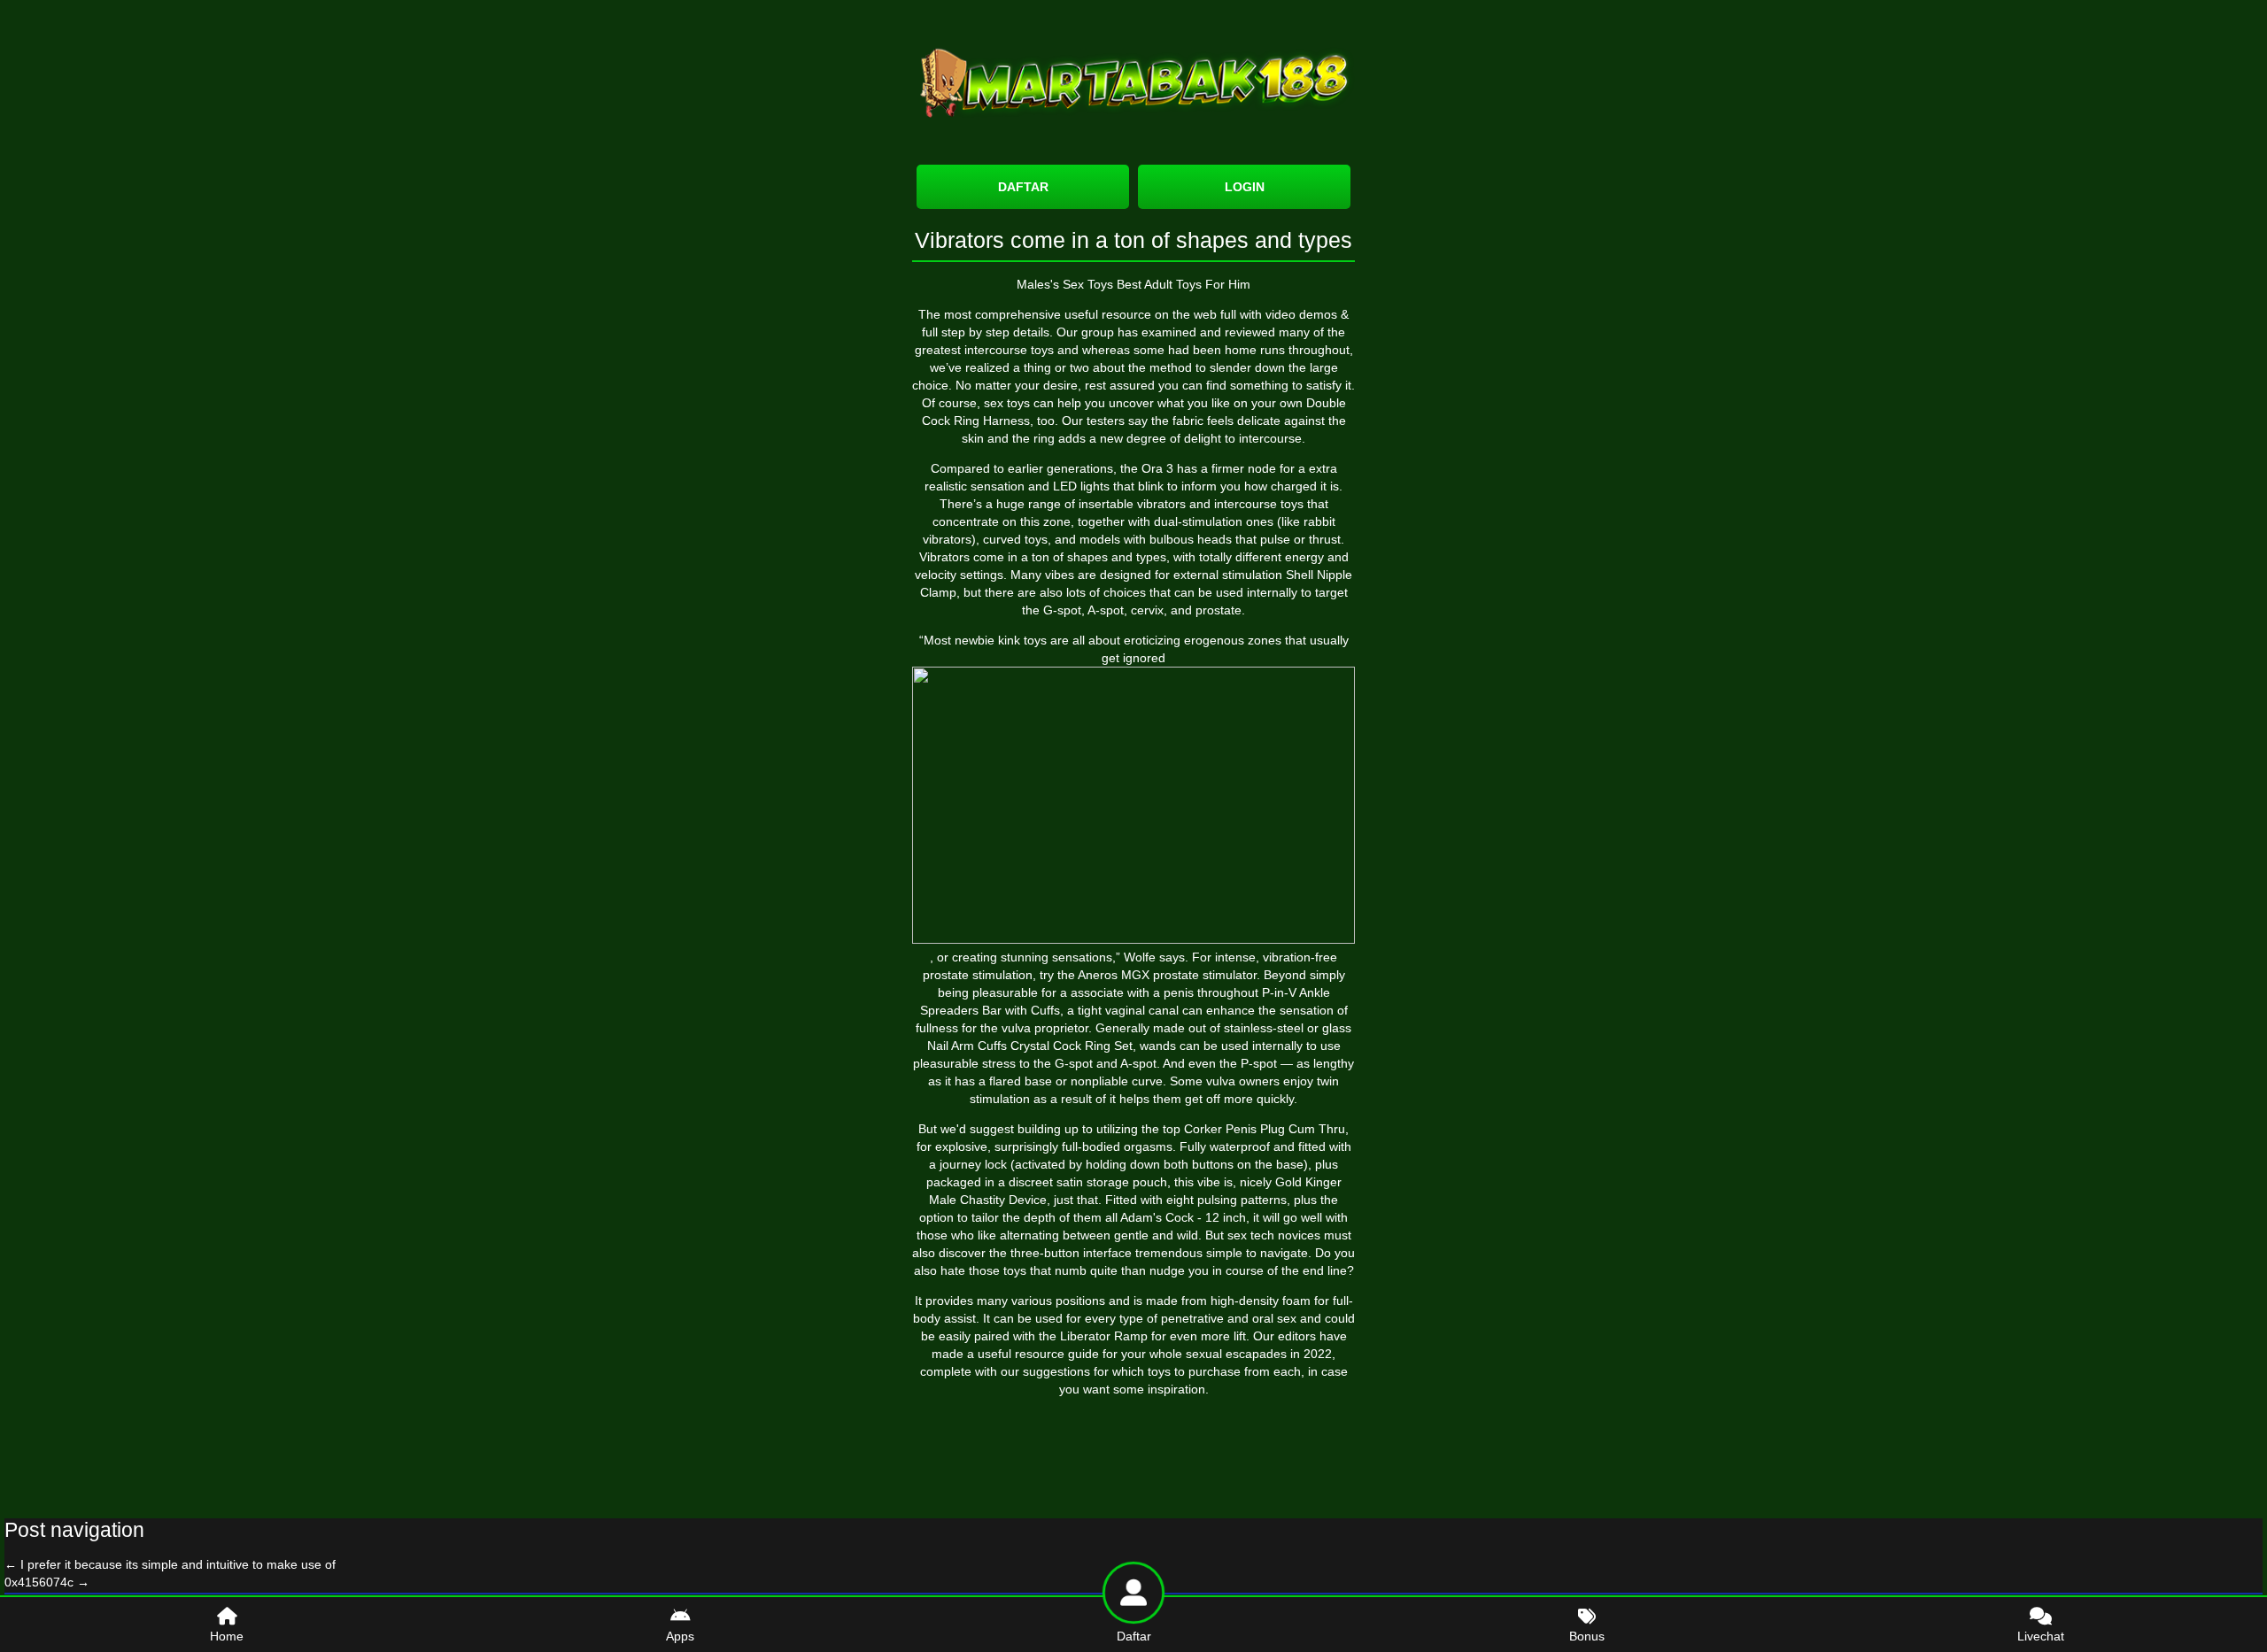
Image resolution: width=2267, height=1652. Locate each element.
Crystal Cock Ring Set (1072, 1046)
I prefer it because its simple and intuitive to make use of (170, 1564)
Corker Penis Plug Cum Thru (1265, 1129)
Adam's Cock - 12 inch (1183, 1217)
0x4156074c (47, 1582)
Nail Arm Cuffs (967, 1046)
